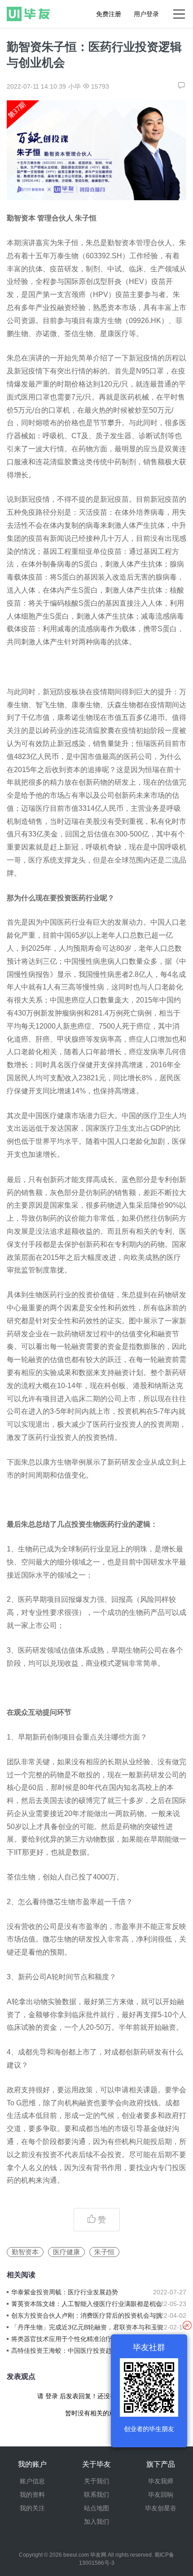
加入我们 (96, 2522)
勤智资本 (25, 2252)
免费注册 (109, 14)
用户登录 (146, 14)
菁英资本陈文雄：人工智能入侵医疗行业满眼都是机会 (87, 2304)
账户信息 (32, 2481)
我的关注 (32, 2508)
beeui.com (76, 2555)
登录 (52, 2396)
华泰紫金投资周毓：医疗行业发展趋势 (65, 2292)
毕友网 (98, 2555)
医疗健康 (66, 2252)
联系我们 (96, 2495)
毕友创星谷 (161, 2508)
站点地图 (96, 2508)
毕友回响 (161, 2495)
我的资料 (32, 2495)
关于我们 (96, 2481)
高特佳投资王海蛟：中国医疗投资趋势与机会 (74, 2351)
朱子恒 (104, 2252)
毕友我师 (161, 2481)
